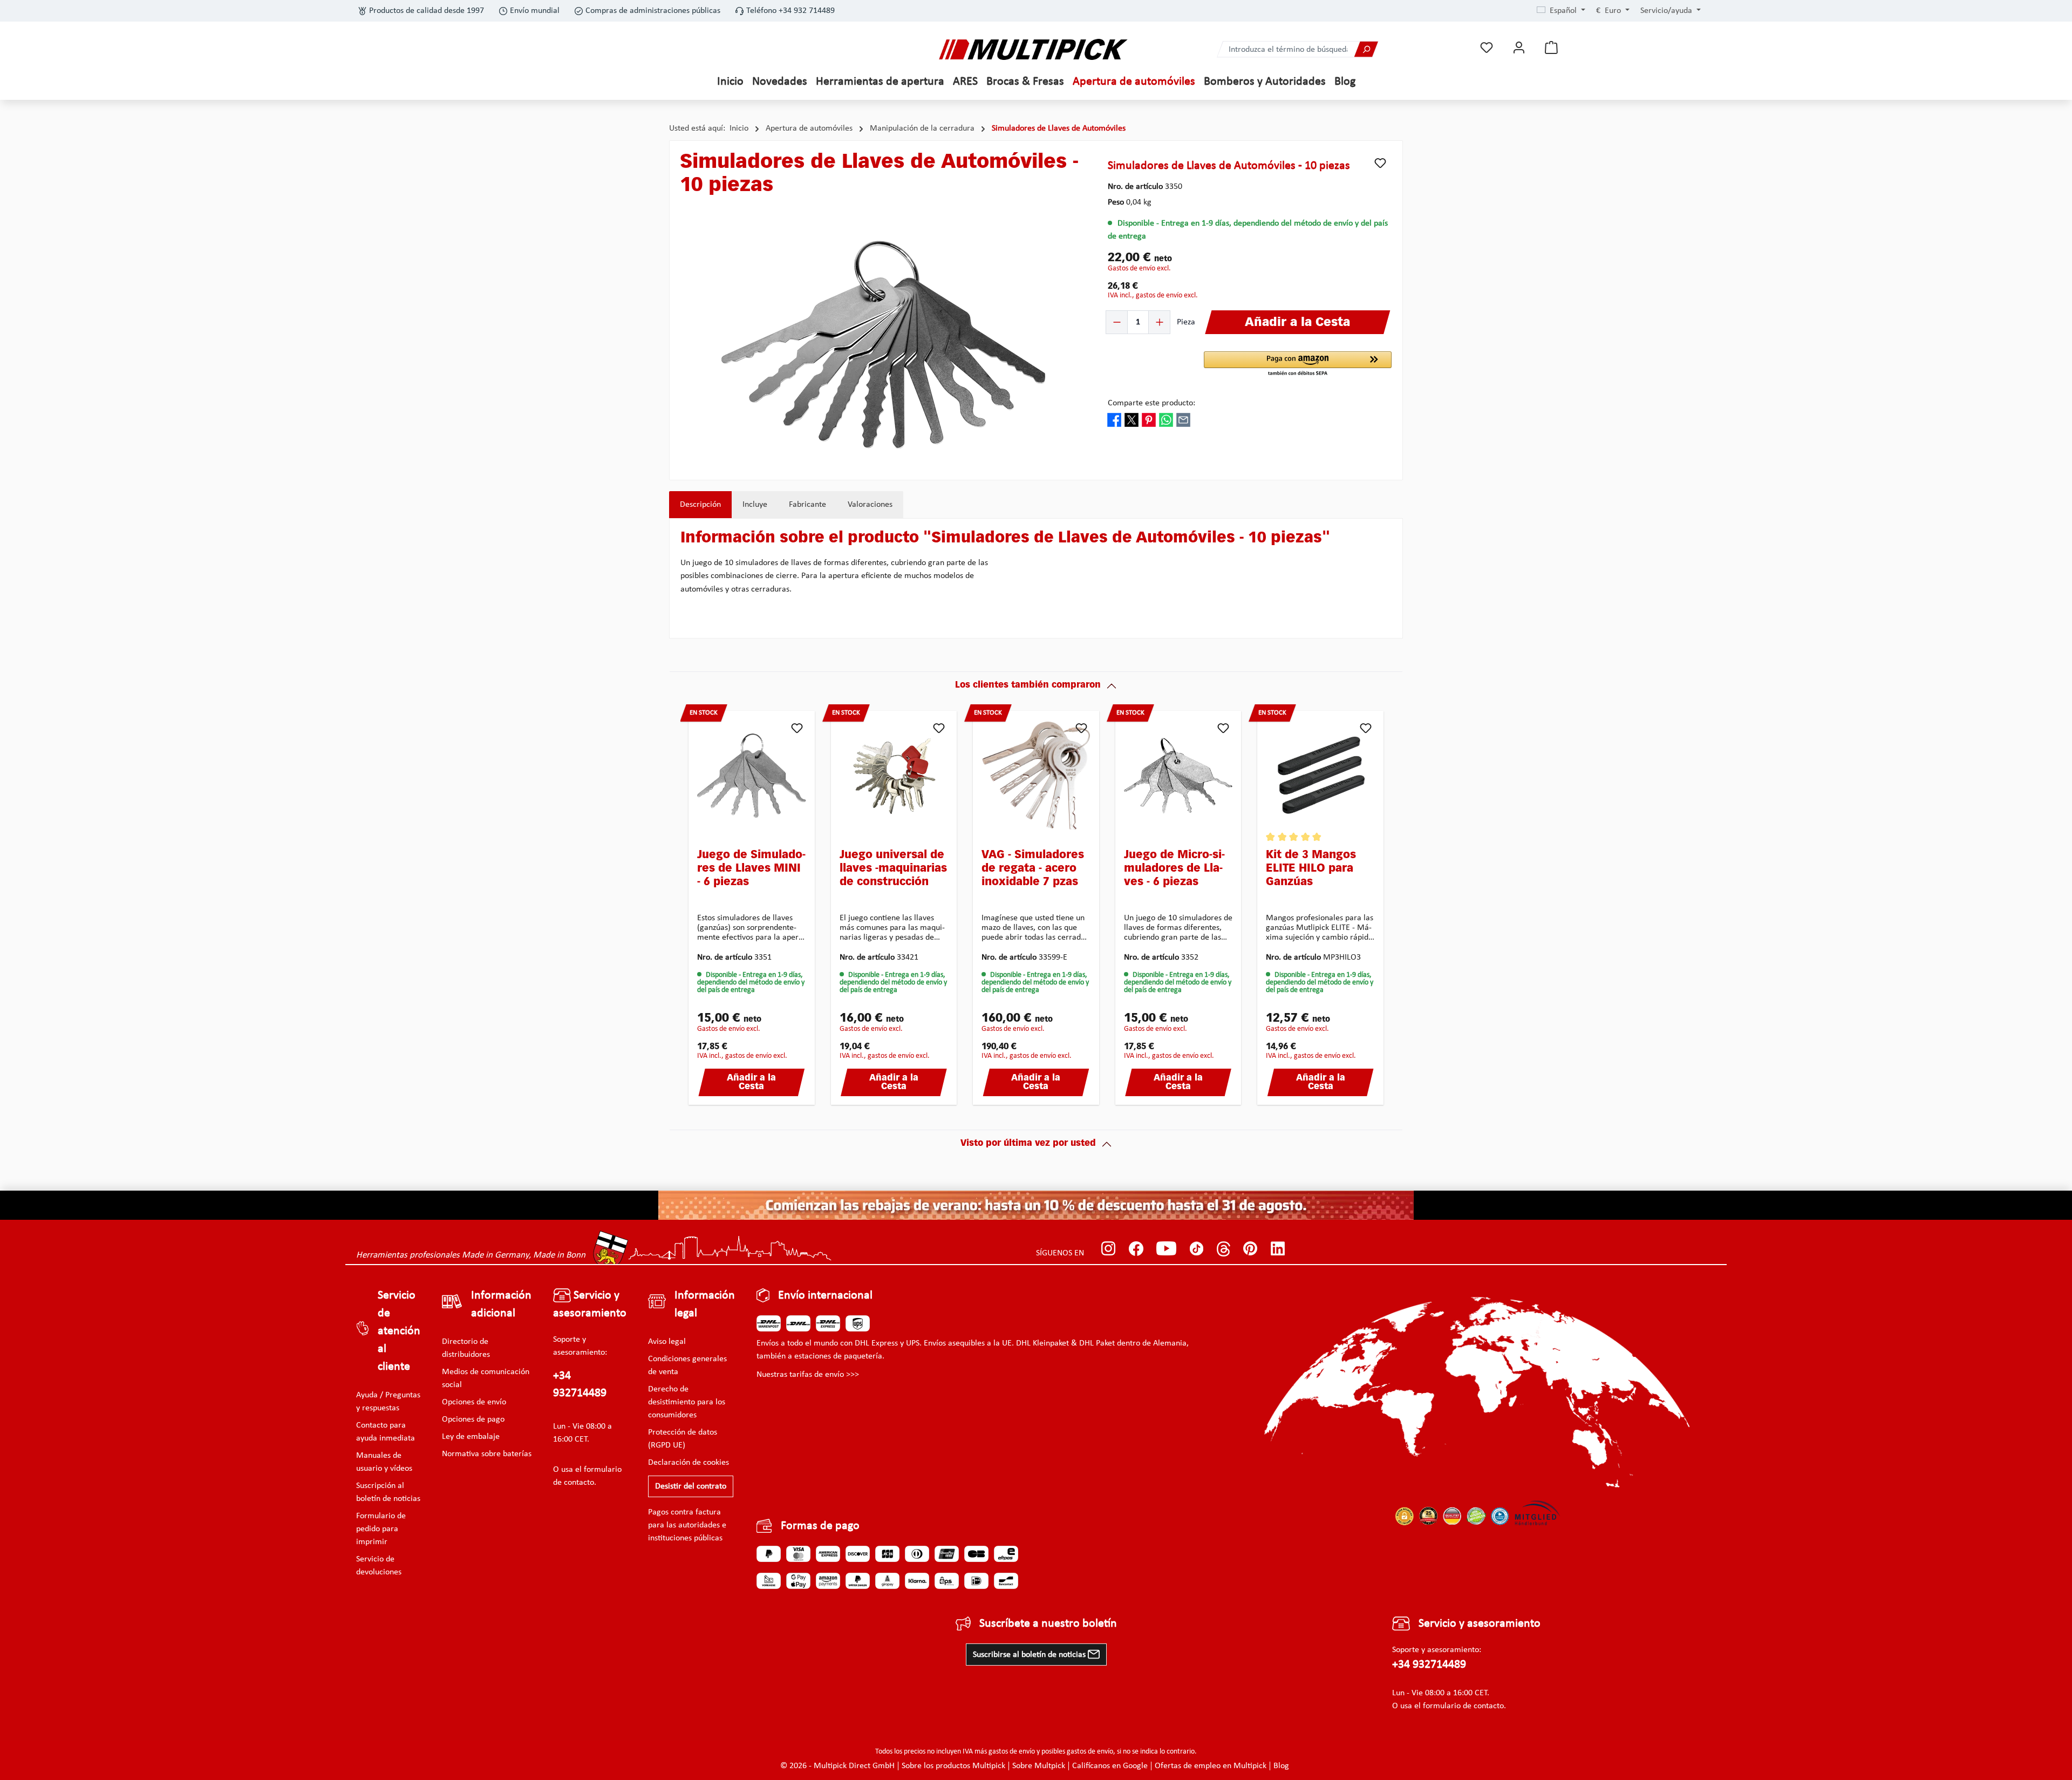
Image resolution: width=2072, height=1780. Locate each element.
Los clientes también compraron (1028, 685)
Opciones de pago (473, 1419)
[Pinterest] (1250, 1249)
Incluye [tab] (755, 505)
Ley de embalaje (471, 1437)
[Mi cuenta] (1519, 48)
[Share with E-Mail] (1183, 419)
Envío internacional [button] (825, 1296)
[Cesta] (1551, 48)
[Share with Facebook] (1114, 419)
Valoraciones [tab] (870, 505)
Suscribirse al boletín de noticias (1030, 1655)
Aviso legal (667, 1342)
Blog (1281, 1766)
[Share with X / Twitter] (1132, 419)
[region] (883, 344)
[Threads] (1224, 1249)
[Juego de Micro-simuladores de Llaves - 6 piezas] (1178, 776)
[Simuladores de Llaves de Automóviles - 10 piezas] (883, 345)
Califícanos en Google (1110, 1766)
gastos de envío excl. (1139, 269)
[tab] (700, 505)
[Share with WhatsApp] (1166, 419)
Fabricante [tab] (807, 505)
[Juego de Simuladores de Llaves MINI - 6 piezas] (752, 776)
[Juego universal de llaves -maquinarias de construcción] (894, 776)
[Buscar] (1366, 49)
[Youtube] (1166, 1249)
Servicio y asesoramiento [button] (590, 1305)
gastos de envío (1012, 1752)
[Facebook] (1136, 1249)
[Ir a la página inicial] (1033, 49)
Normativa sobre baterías (487, 1454)
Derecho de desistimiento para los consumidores (687, 1402)
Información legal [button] (705, 1305)
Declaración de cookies (689, 1463)
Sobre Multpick (1039, 1766)
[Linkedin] (1278, 1249)
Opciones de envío (474, 1402)
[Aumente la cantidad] (1159, 322)
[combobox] (1286, 49)
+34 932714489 (580, 1385)
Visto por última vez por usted (1028, 1144)
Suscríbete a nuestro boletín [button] (1048, 1624)
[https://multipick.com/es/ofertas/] (1036, 1205)
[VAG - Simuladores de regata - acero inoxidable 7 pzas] (1036, 776)
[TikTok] (1197, 1249)
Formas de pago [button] (820, 1526)
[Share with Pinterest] (1149, 419)
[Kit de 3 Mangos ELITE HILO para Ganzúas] (1320, 776)
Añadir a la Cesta (751, 1083)
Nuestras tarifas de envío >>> (808, 1375)
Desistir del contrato (691, 1486)
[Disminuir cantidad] (1117, 322)
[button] (1298, 364)
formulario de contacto (1463, 1706)
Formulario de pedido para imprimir (381, 1529)
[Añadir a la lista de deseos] (1380, 163)
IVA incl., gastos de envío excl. (1153, 295)
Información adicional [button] (501, 1305)
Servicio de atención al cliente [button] (399, 1331)
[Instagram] (1109, 1249)
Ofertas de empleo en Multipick (1211, 1766)
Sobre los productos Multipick (953, 1766)
